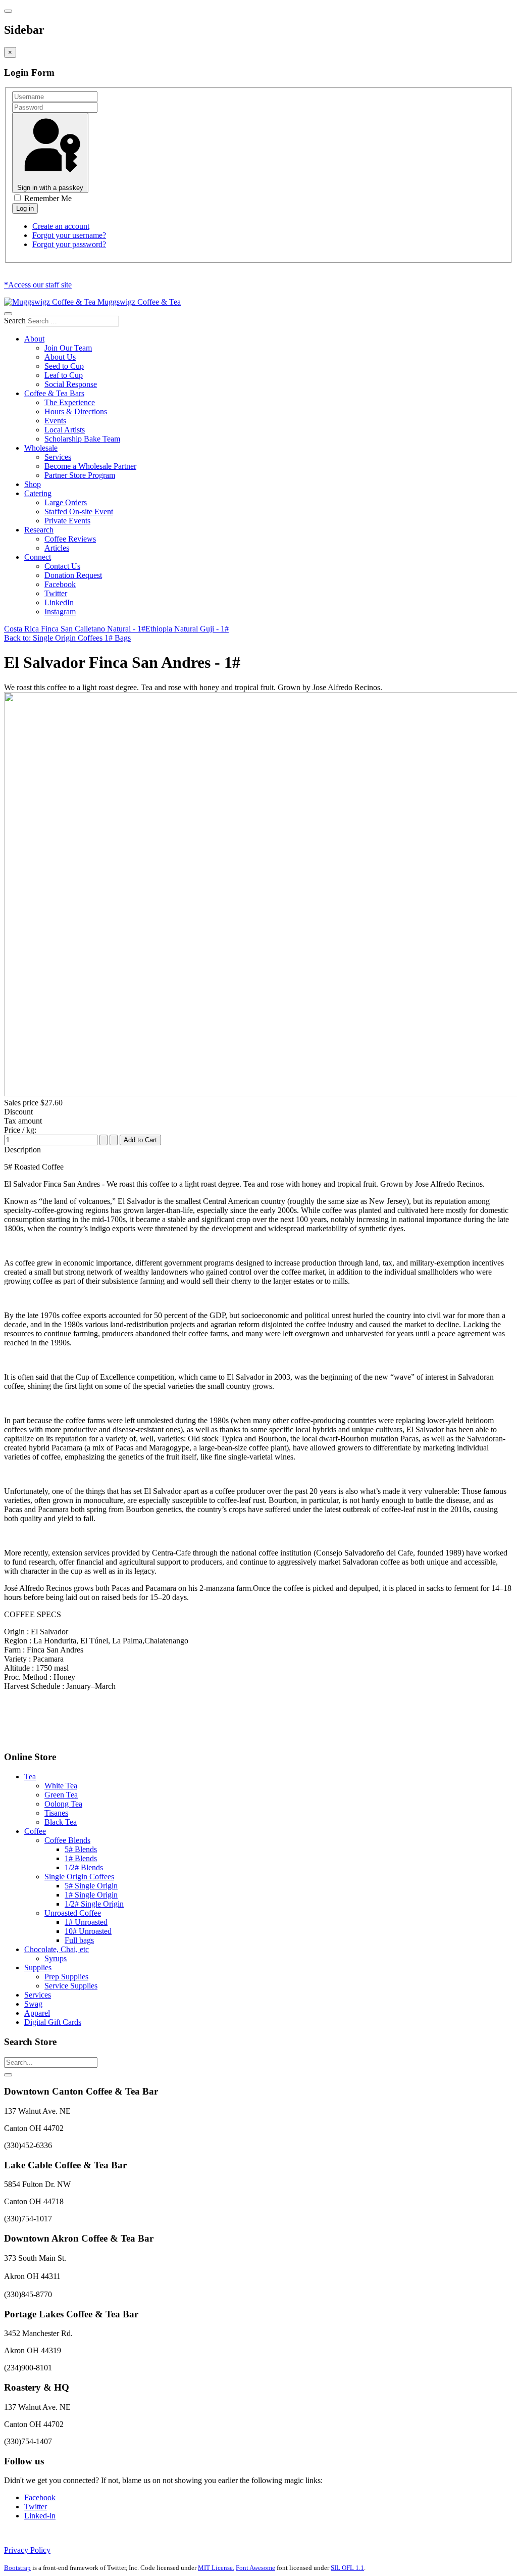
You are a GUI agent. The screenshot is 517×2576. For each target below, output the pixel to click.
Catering (38, 493)
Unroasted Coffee (73, 1913)
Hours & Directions (76, 411)
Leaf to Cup (64, 375)
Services (58, 457)
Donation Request (73, 575)
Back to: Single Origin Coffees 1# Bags (67, 638)
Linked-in (40, 2516)
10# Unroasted (88, 1931)
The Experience (70, 402)
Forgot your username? (69, 235)
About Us (60, 357)
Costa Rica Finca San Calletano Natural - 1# (75, 629)
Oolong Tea (63, 1804)
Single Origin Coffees (79, 1877)
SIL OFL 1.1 (347, 2568)
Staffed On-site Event (79, 512)
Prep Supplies (66, 1977)
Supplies (38, 1967)
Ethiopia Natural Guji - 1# (187, 629)
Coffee (35, 1831)
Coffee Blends (67, 1840)
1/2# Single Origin (94, 1904)
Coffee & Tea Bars (54, 393)
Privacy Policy (27, 2550)
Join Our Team (68, 348)
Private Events (67, 521)
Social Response (71, 384)
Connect (38, 557)
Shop (33, 484)
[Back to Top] (8, 2075)
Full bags (79, 1940)
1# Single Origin (91, 1895)
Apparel (37, 2013)
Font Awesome (255, 2568)
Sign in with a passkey (50, 188)
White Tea (61, 1786)
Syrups (56, 1958)
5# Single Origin (91, 1886)
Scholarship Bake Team (82, 439)
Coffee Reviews (70, 539)
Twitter (56, 593)
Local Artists (65, 430)
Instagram (60, 612)
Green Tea (61, 1795)
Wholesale (41, 448)
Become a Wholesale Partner (90, 466)
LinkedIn (59, 602)
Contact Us (62, 566)
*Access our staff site (38, 285)
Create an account (61, 226)
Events (55, 421)
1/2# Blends (84, 1867)
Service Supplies (71, 1986)
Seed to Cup (64, 366)
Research (39, 530)
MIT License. (216, 2568)
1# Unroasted (86, 1922)
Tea (30, 1777)
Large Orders (66, 502)
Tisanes (56, 1813)
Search (15, 321)
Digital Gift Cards (53, 2022)
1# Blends (81, 1858)
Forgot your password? (69, 244)
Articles (57, 548)
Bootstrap (17, 2568)
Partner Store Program (80, 475)
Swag (33, 2004)
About (34, 339)
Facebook (60, 584)
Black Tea (61, 1822)
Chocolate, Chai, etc (57, 1949)
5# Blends (81, 1849)
